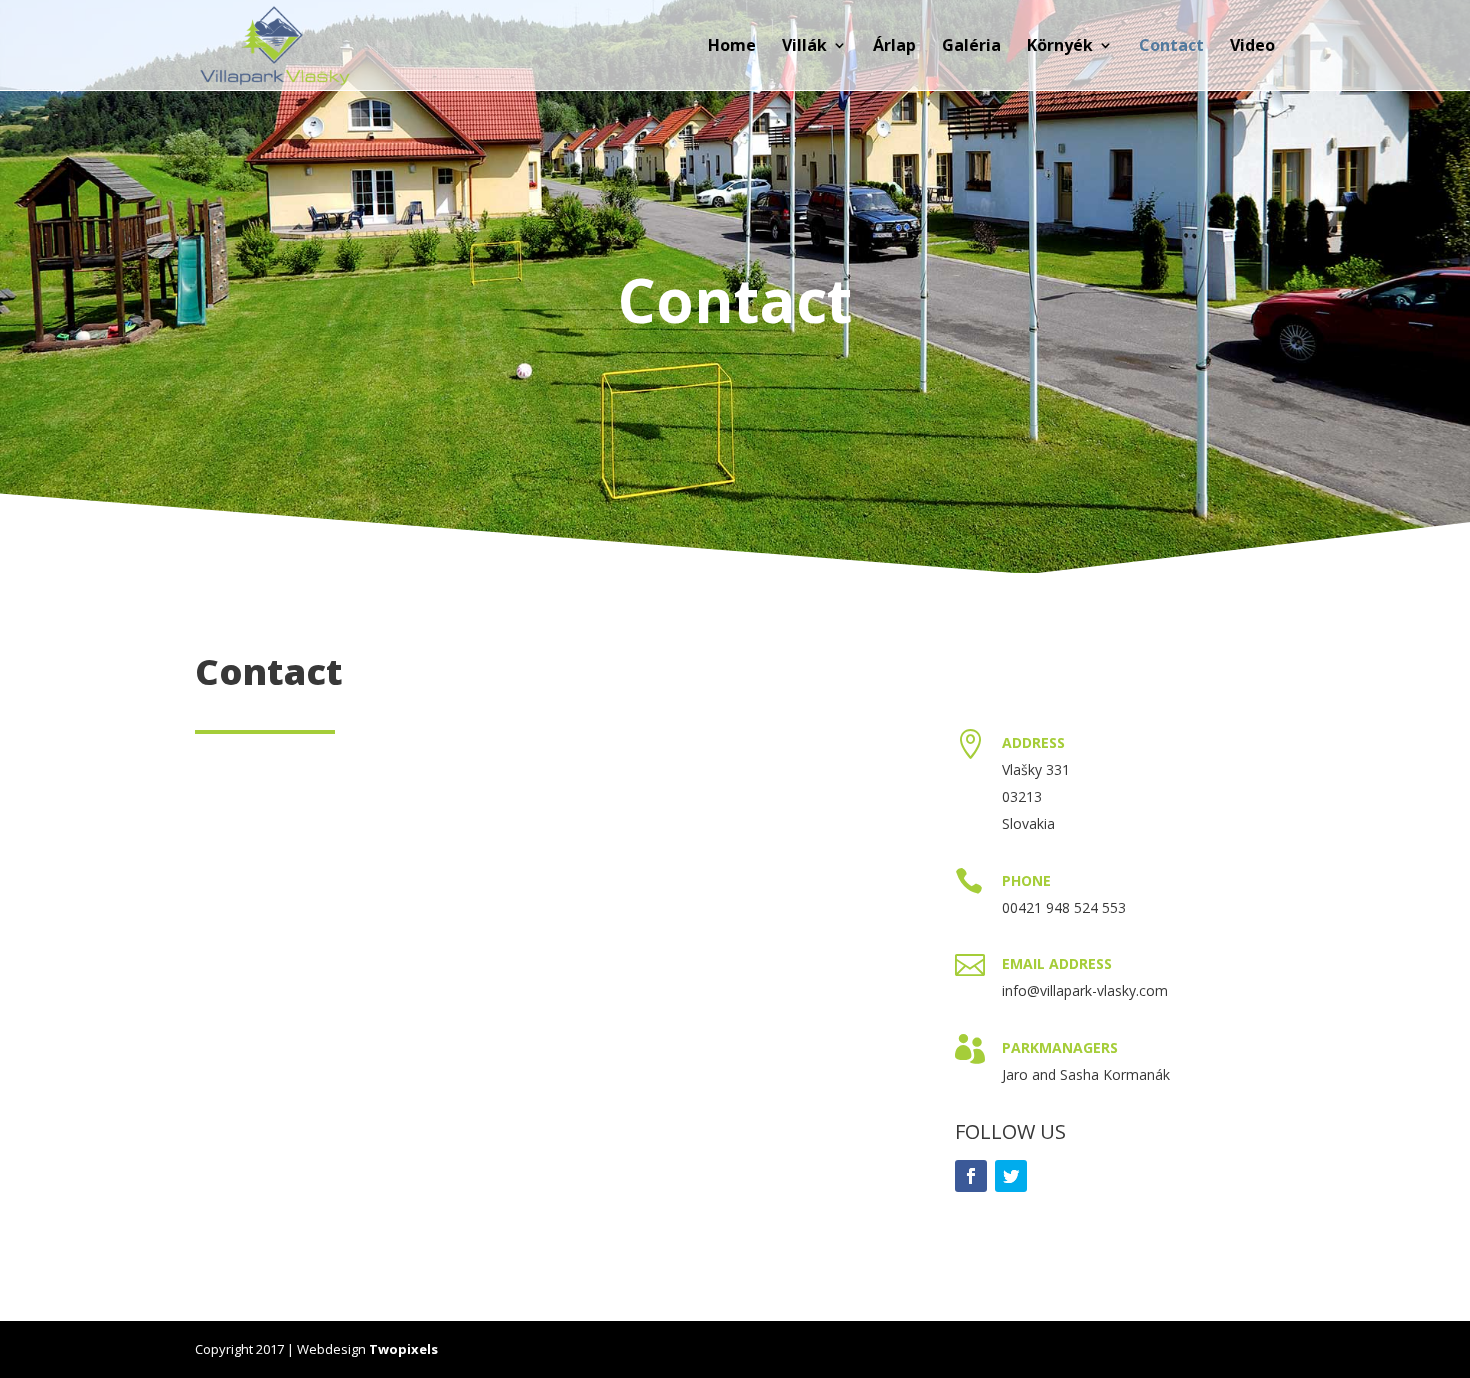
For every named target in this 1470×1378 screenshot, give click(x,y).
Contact (1171, 47)
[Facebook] (971, 1176)
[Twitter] (1011, 1176)
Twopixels (403, 1349)
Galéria (971, 47)
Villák (804, 47)
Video (1252, 47)
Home (732, 47)
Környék (1060, 47)
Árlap (894, 47)
